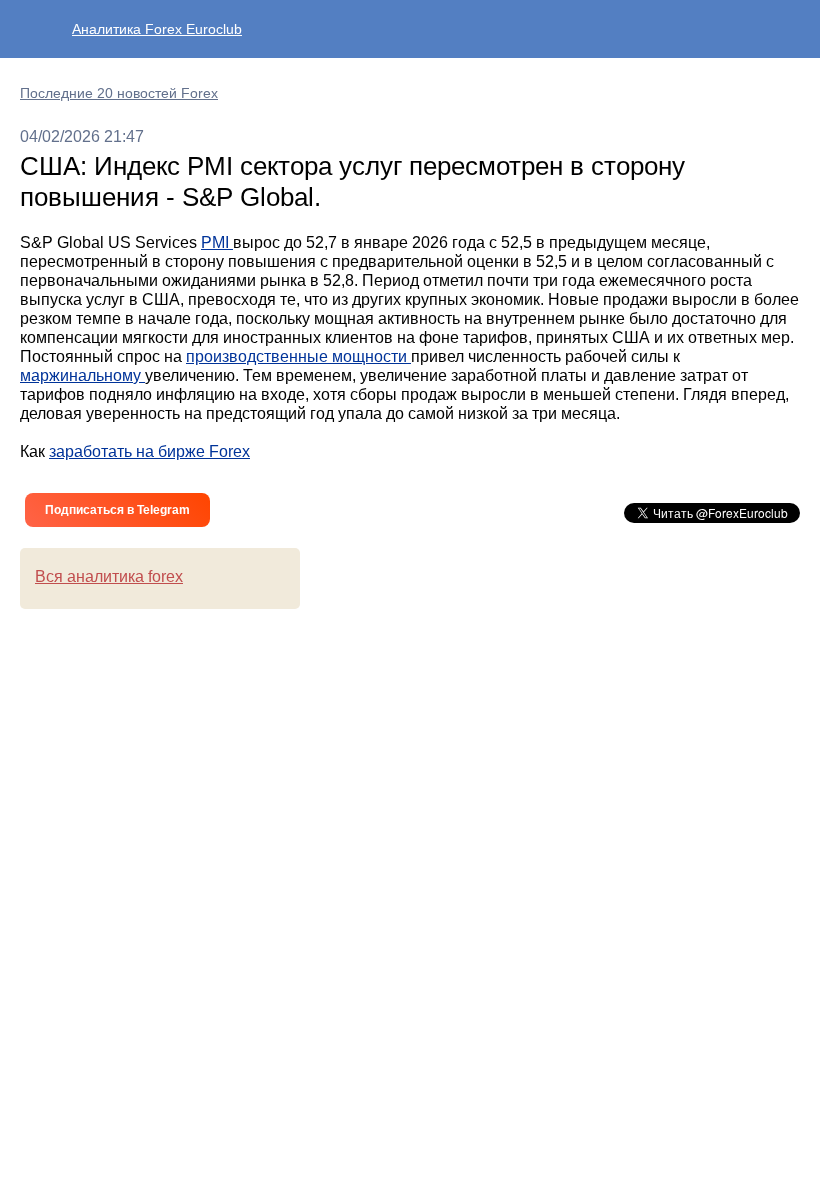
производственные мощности (298, 356)
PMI (217, 242)
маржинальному (82, 375)
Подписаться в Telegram (117, 510)
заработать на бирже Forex (149, 451)
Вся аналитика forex (109, 576)
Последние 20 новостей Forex (119, 93)
